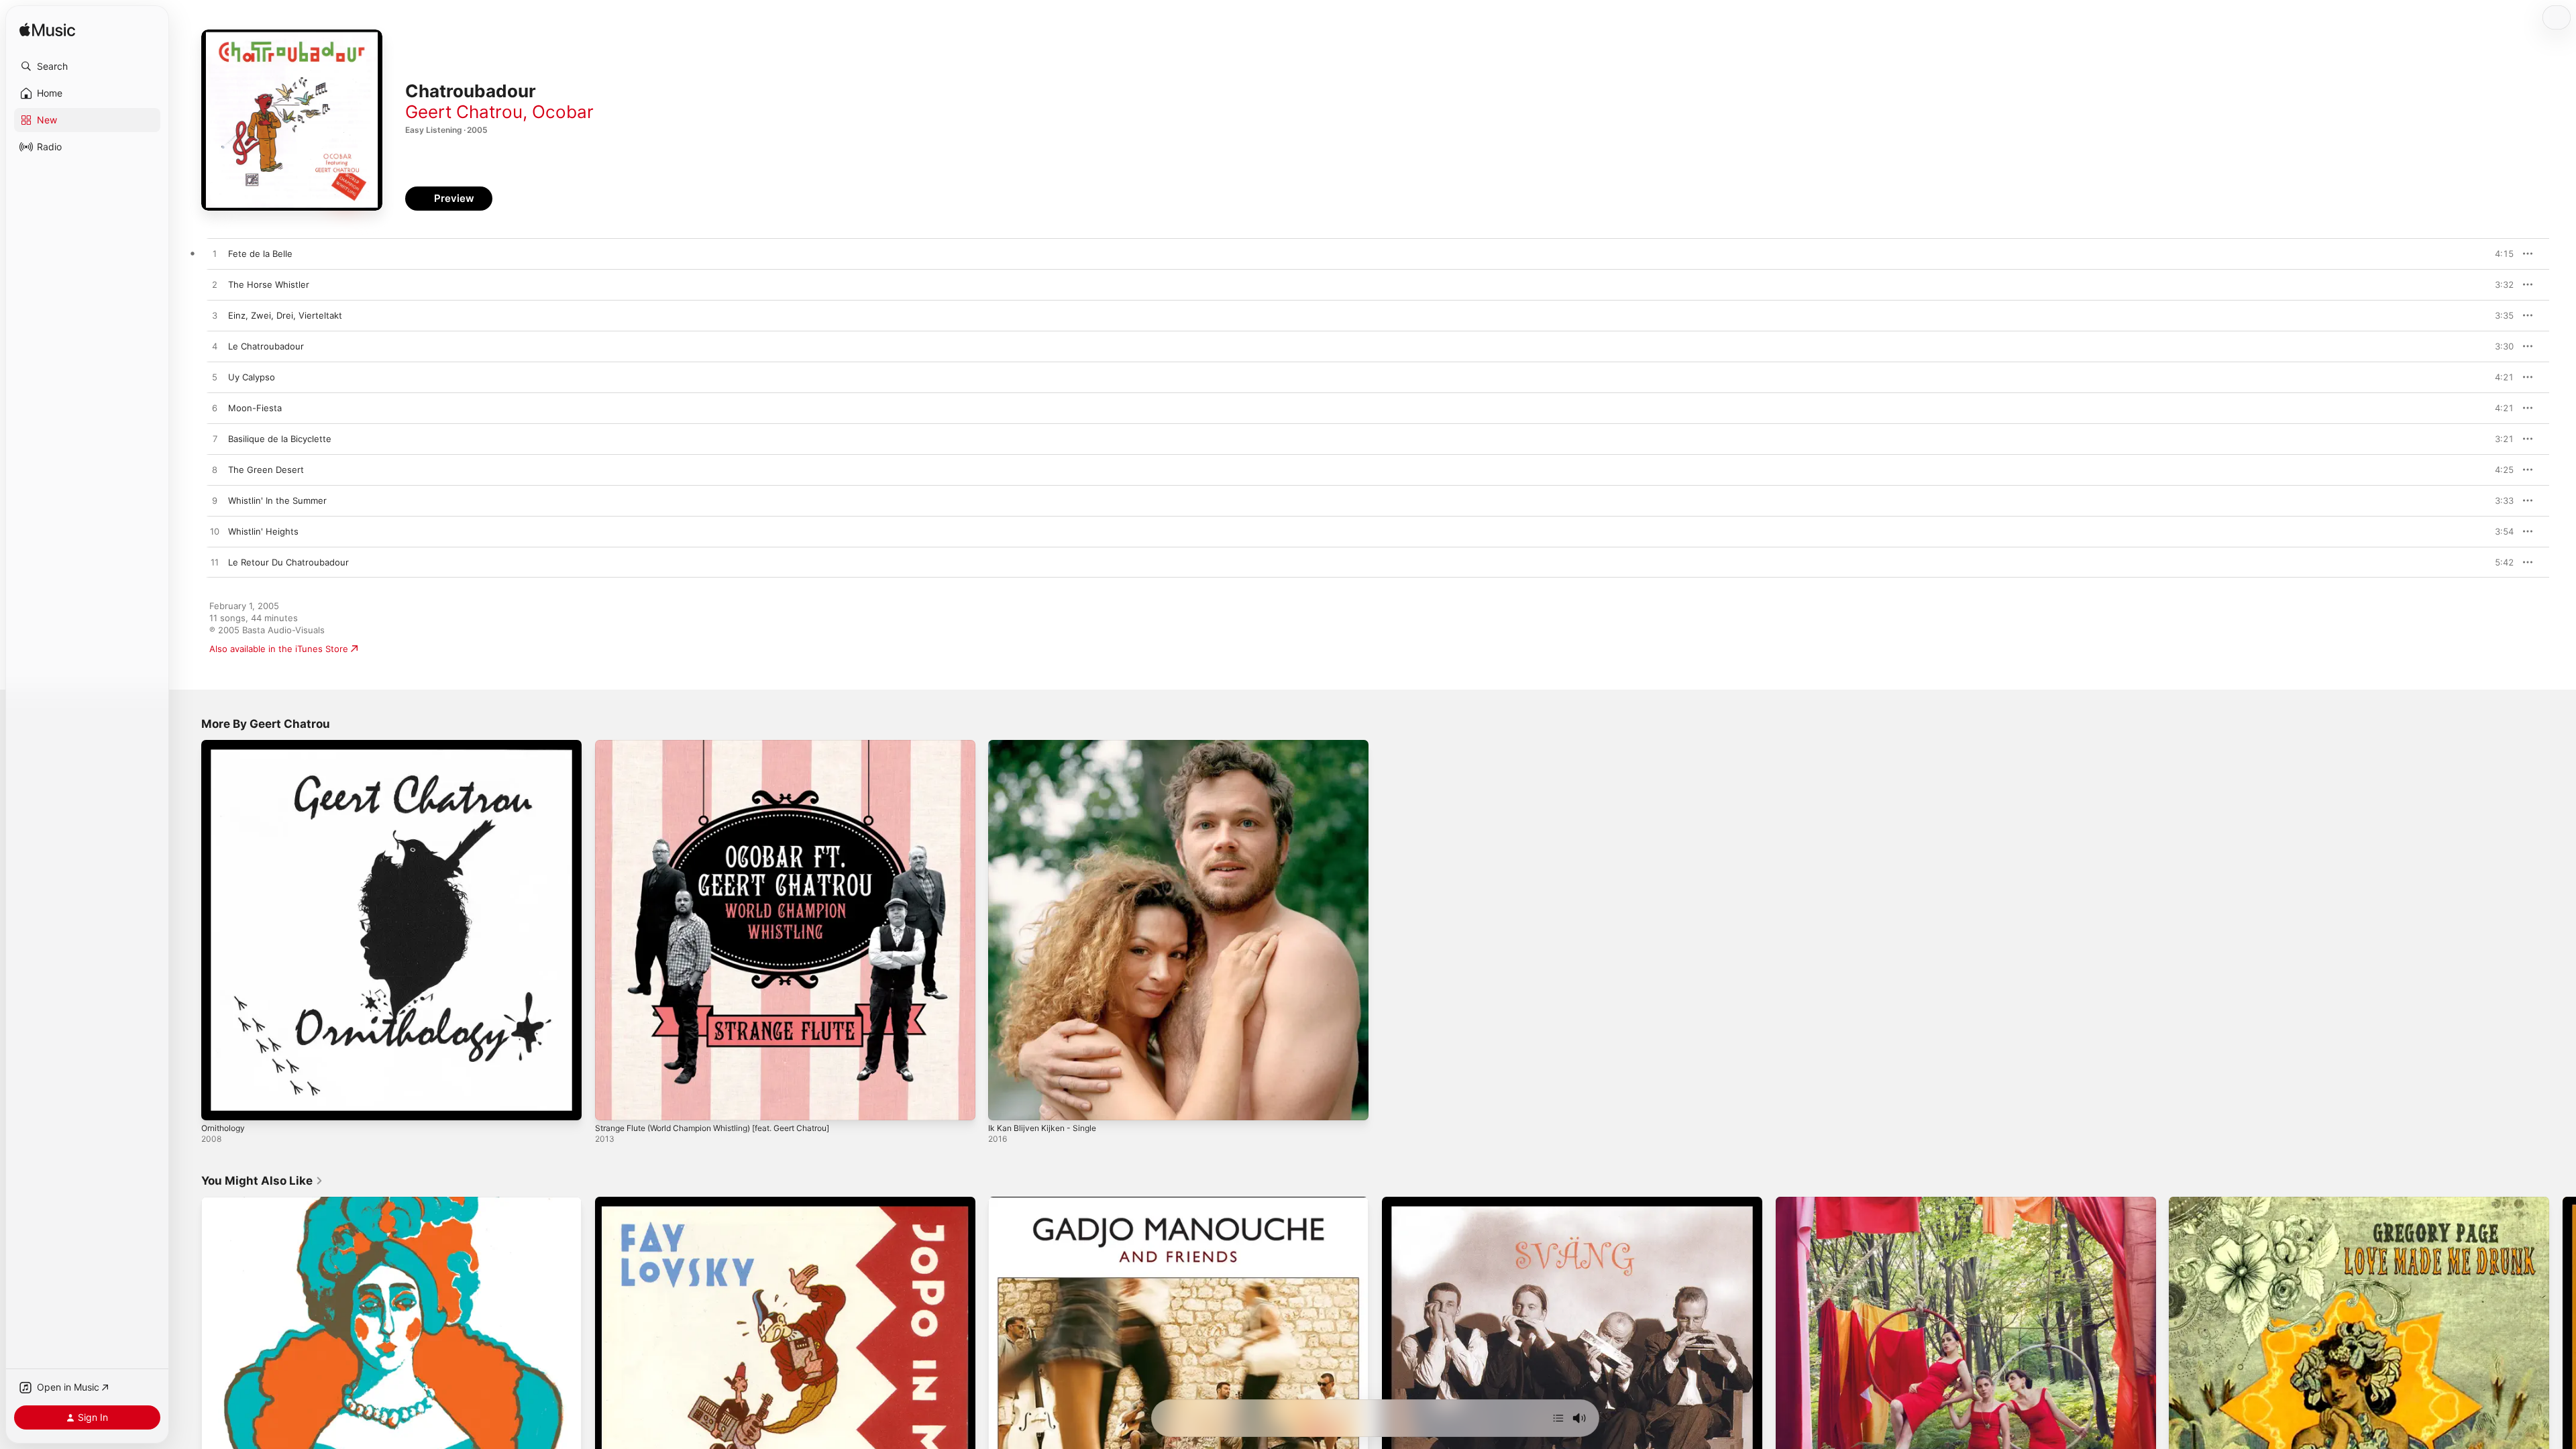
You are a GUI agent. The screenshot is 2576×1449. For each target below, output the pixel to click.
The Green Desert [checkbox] (266, 470)
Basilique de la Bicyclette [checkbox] (280, 439)
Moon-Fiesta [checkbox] (255, 408)
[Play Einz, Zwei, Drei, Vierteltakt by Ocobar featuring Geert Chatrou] (215, 316)
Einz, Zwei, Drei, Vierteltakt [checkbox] (285, 315)
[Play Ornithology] (218, 1104)
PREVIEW (2499, 254)
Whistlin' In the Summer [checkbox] (277, 500)
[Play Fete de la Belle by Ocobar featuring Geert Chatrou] (215, 254)
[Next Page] (2563, 1387)
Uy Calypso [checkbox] (252, 377)
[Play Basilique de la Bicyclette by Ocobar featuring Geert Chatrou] (215, 439)
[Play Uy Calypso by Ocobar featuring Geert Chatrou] (215, 378)
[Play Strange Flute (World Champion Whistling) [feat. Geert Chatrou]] (612, 1104)
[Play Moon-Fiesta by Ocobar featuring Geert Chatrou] (215, 409)
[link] (262, 1181)
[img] (47, 31)
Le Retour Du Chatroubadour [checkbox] (288, 562)
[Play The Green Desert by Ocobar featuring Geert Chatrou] (215, 470)
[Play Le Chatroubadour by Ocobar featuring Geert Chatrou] (215, 347)
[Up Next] (1558, 1418)
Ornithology (226, 745)
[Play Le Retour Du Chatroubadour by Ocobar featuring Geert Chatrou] (215, 563)
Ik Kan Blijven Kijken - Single (1046, 745)
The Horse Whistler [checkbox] (269, 284)
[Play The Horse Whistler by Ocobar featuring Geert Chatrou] (215, 285)
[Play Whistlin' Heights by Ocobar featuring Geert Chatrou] (215, 532)
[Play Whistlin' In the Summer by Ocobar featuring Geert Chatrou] (215, 501)
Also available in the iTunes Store (279, 649)
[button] (87, 66)
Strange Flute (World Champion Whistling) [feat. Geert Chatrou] (729, 745)
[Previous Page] (188, 1387)
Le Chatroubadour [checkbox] (266, 346)
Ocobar (563, 112)
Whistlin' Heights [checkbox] (263, 531)
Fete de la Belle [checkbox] (260, 254)
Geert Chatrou (464, 112)
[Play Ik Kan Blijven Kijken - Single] (1005, 1104)
